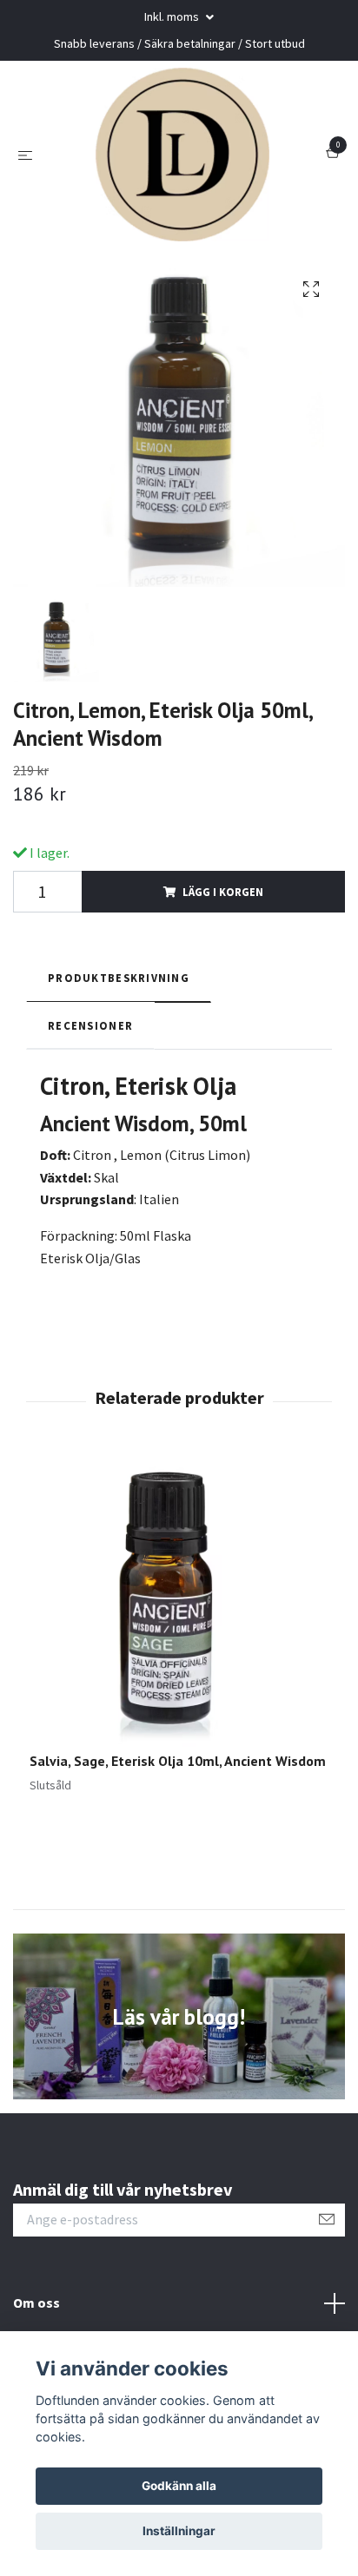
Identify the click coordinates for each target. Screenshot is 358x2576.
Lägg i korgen (223, 892)
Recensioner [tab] (90, 1025)
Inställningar (179, 2531)
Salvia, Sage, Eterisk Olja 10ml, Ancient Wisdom (178, 1761)
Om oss (36, 2303)
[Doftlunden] (182, 155)
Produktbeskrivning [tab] (119, 978)
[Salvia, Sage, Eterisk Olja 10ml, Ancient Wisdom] (179, 1603)
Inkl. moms (173, 16)
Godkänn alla (179, 2486)
